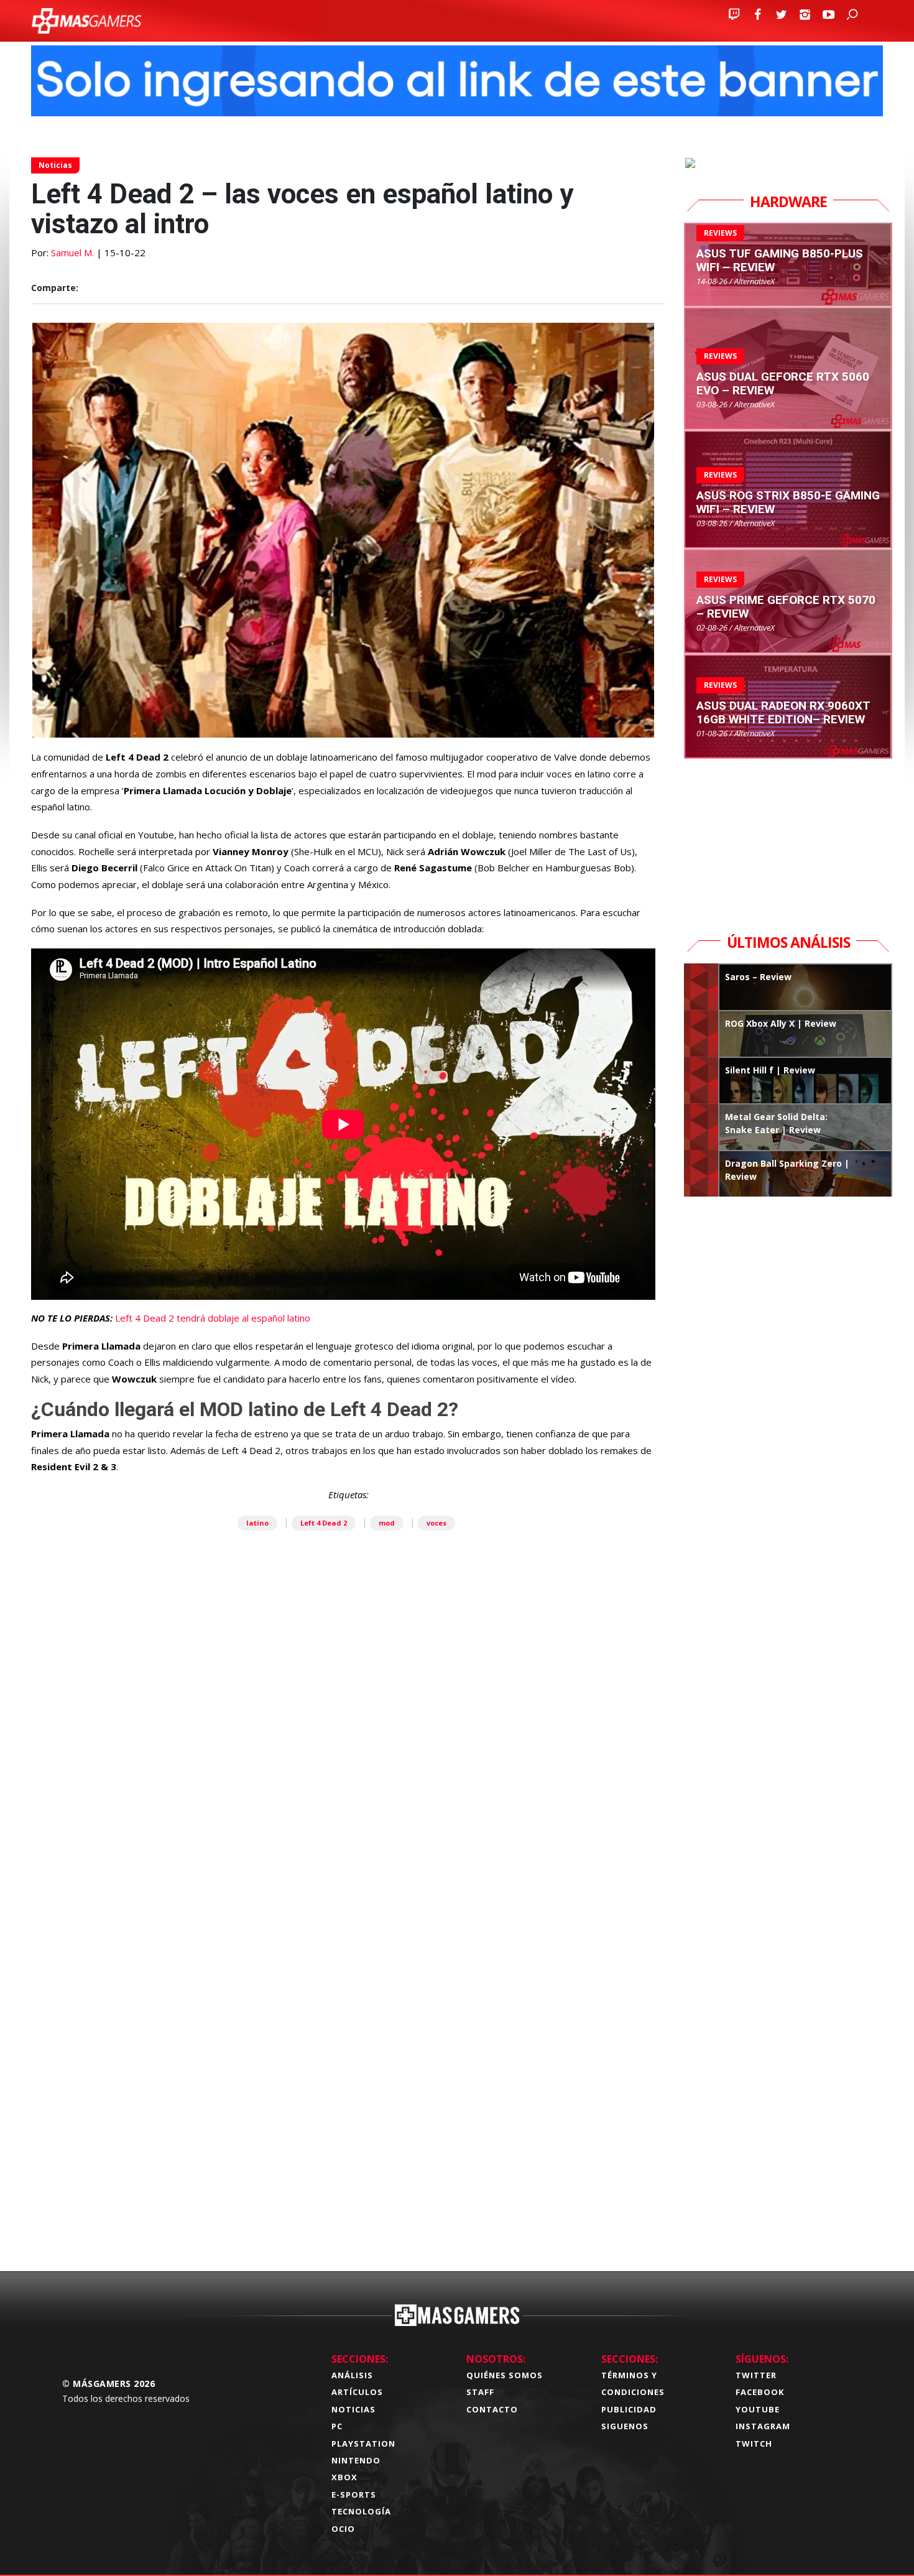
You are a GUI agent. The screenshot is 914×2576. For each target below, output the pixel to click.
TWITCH (754, 2444)
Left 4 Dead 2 (324, 1523)
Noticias (55, 165)
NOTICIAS (353, 2409)
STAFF (480, 2392)
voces (436, 1523)
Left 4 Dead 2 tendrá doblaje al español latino (213, 1318)
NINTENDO (356, 2460)
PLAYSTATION (363, 2444)
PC (337, 2426)
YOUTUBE (758, 2409)
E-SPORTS (354, 2495)
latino (257, 1523)
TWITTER (756, 2375)
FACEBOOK (760, 2392)
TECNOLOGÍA (361, 2511)
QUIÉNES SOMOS (505, 2375)
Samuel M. (72, 253)
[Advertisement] (348, 2067)
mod (387, 1523)
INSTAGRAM (763, 2426)
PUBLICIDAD (629, 2409)
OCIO (343, 2529)
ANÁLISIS (352, 2375)
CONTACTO (492, 2409)
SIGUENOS (625, 2426)
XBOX (344, 2477)
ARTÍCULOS (357, 2392)
